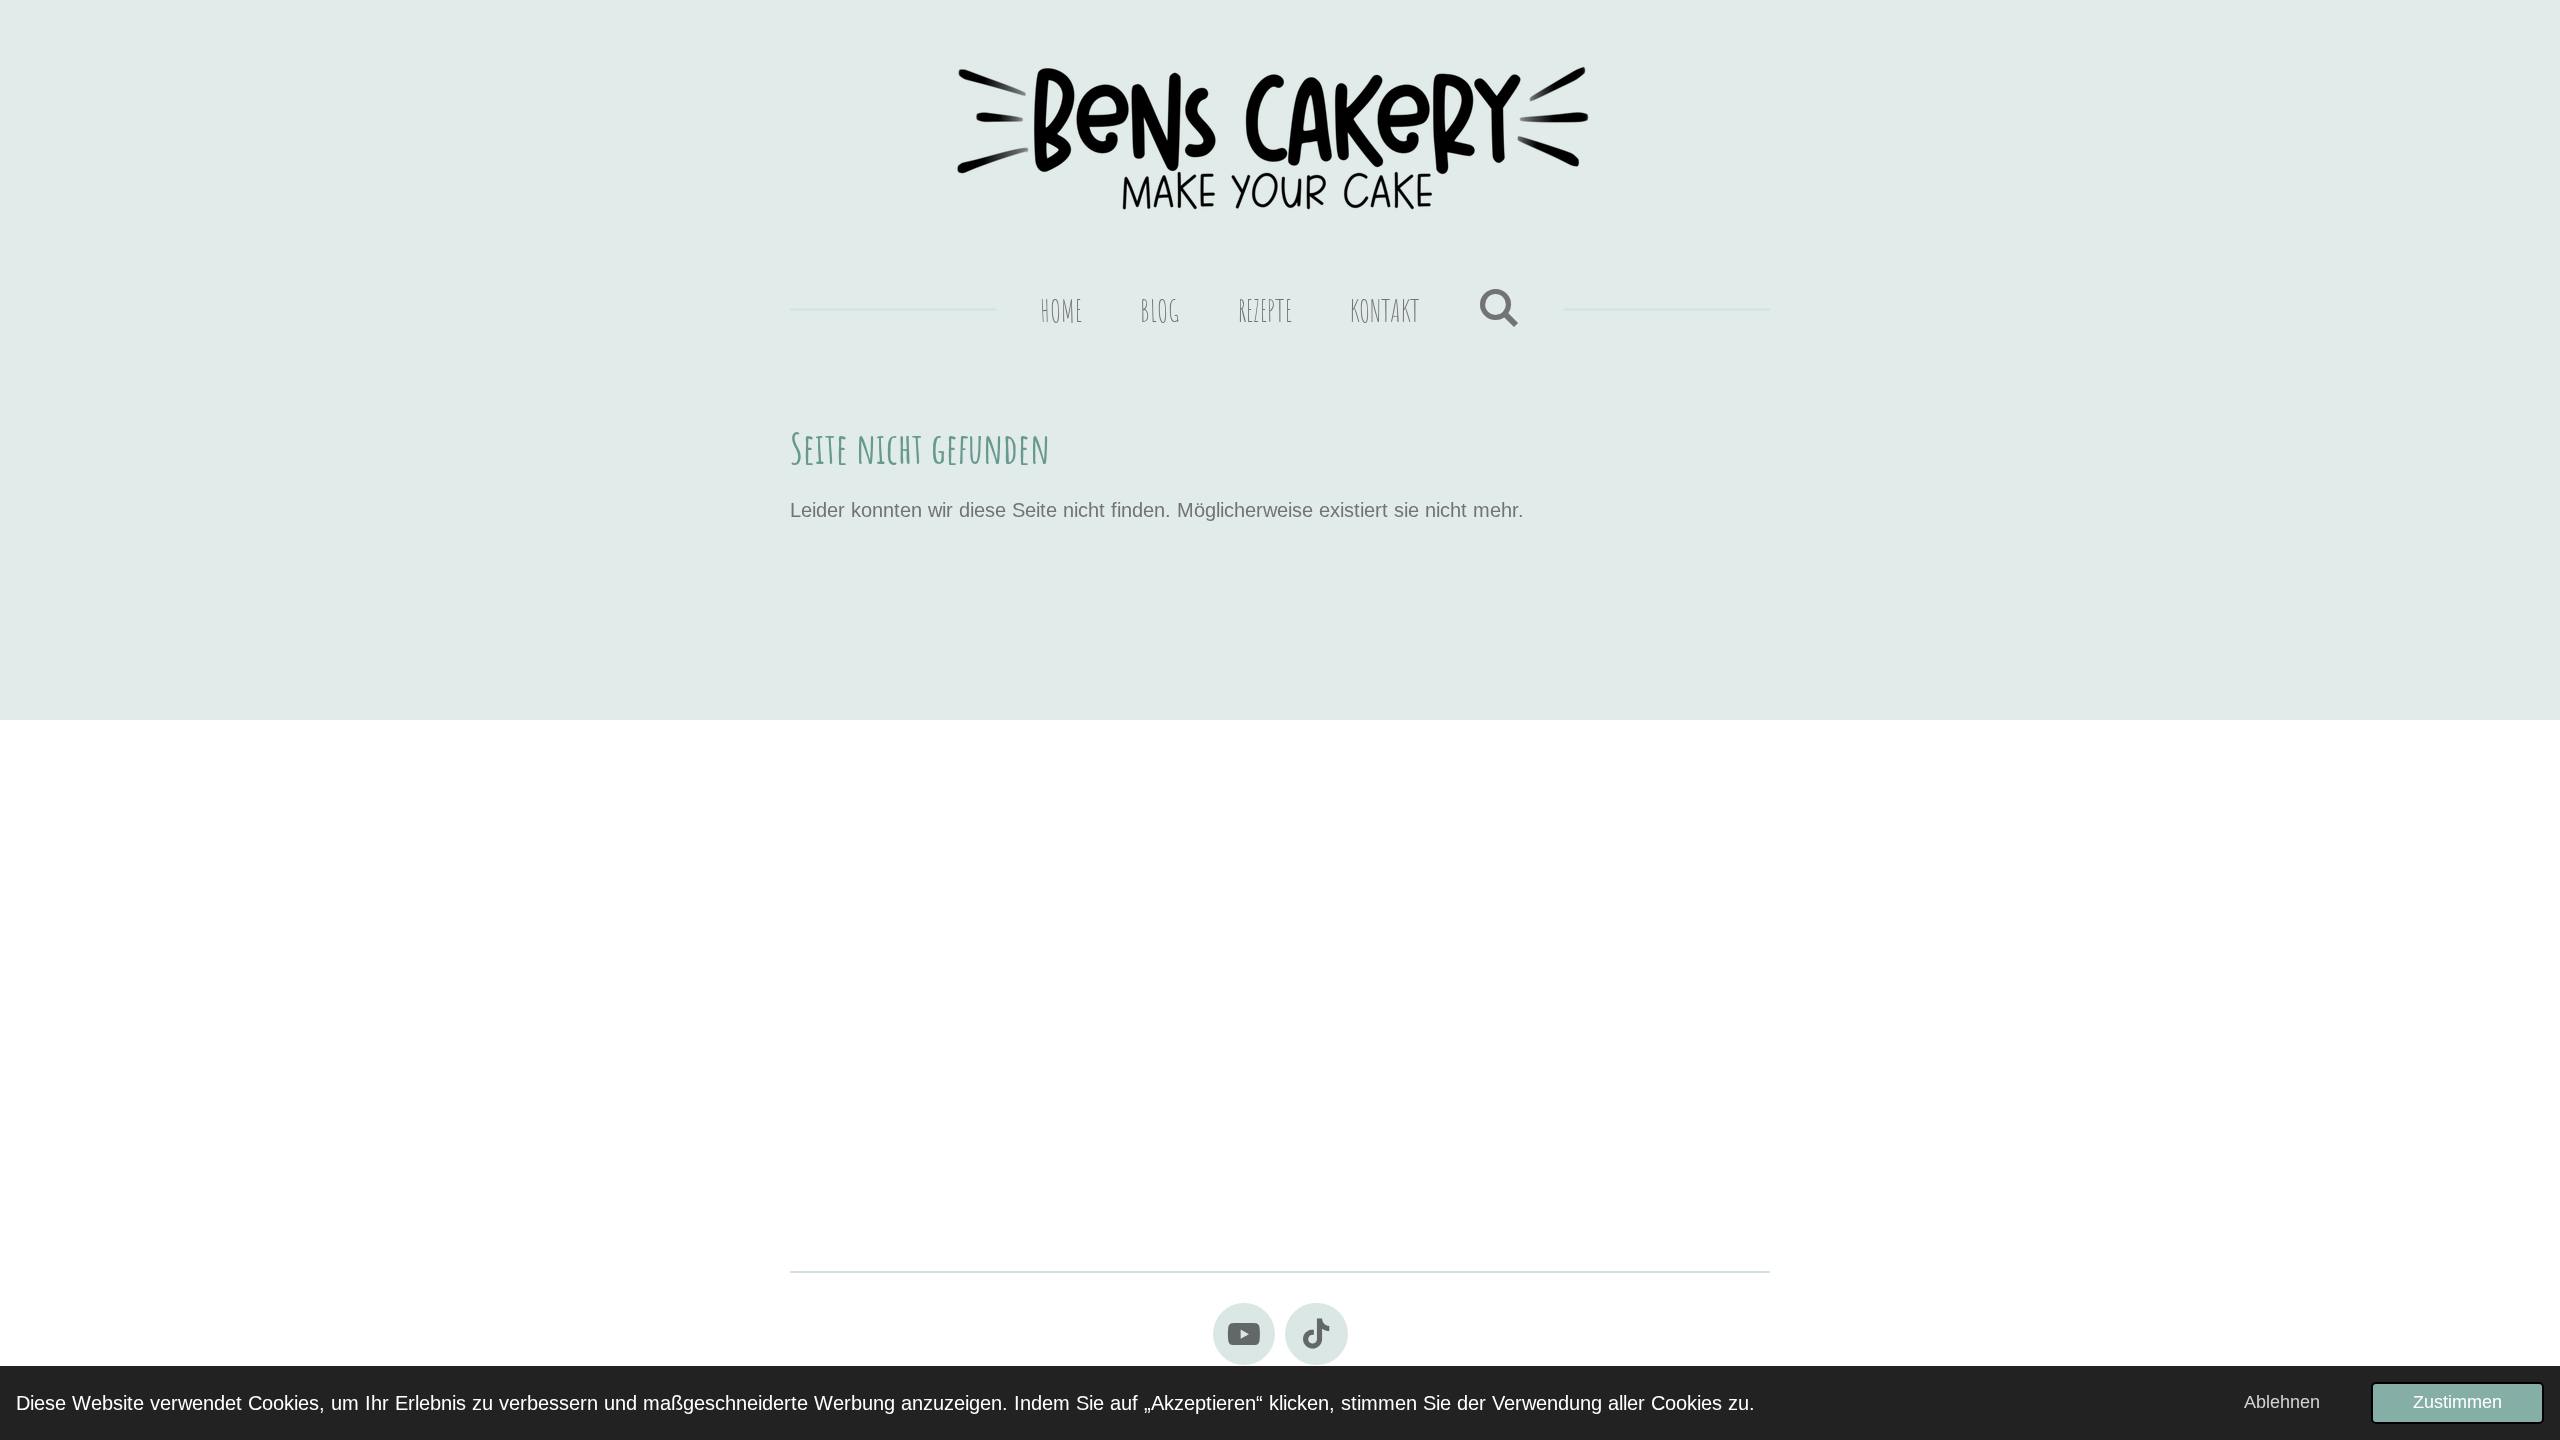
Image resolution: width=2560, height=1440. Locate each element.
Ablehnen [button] (2282, 1402)
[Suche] (1499, 306)
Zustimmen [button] (2457, 1402)
